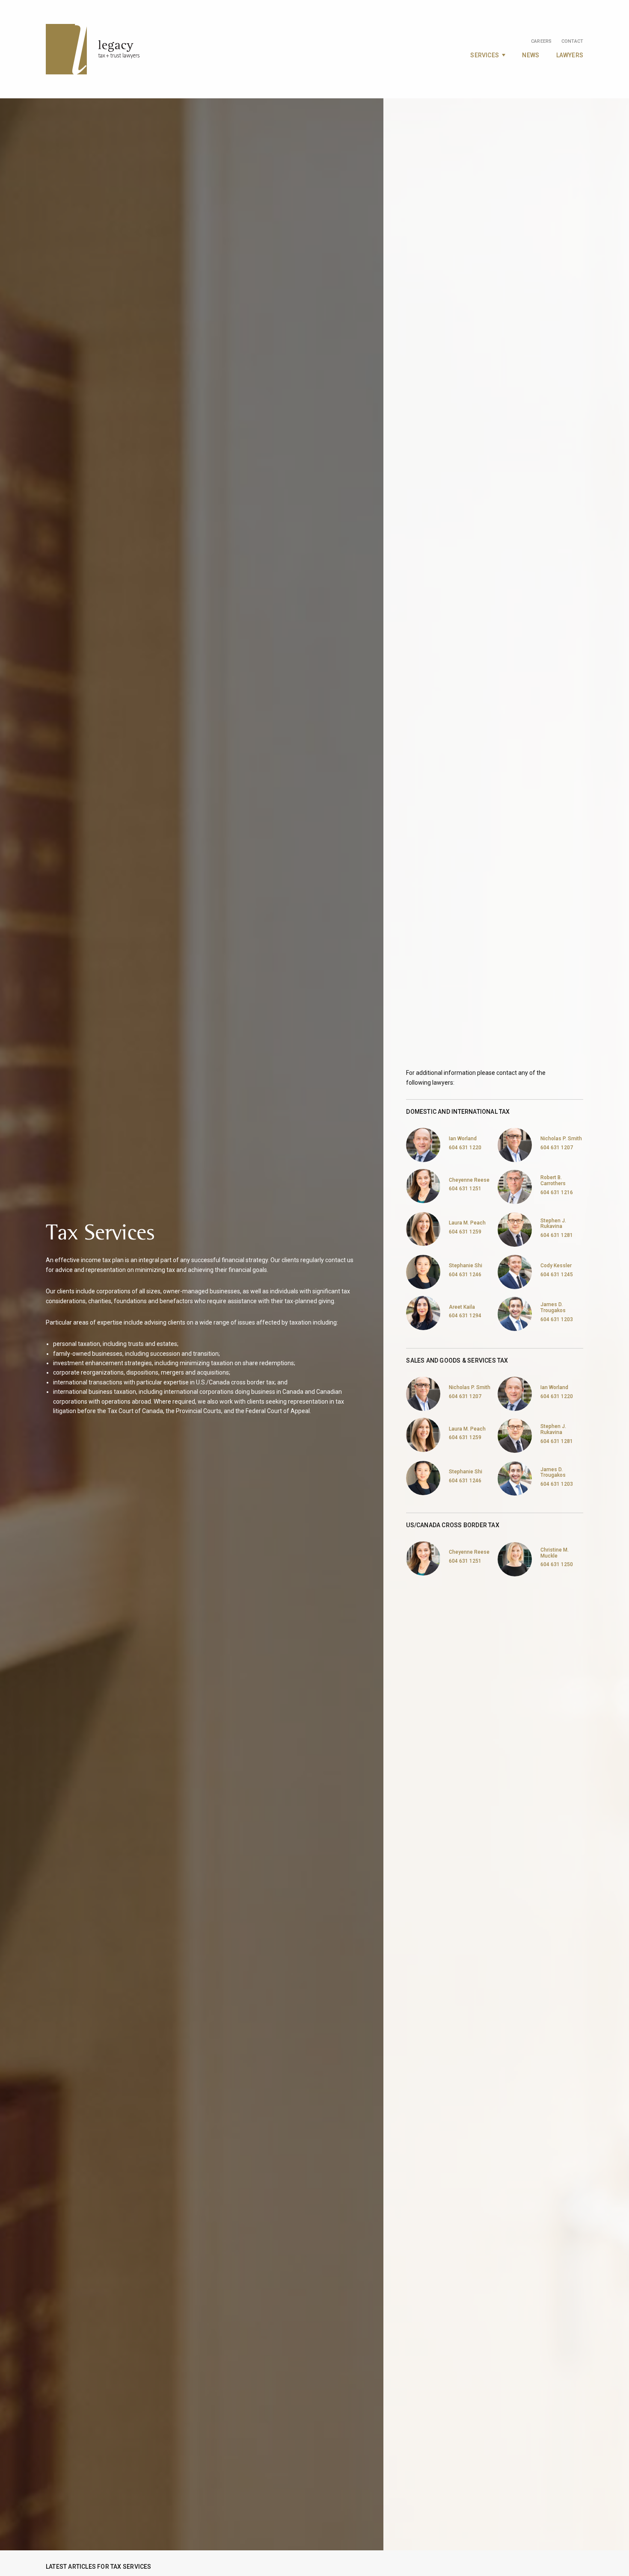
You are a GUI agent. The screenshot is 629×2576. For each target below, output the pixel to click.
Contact (572, 41)
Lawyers (570, 55)
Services (485, 55)
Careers (541, 41)
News (531, 55)
